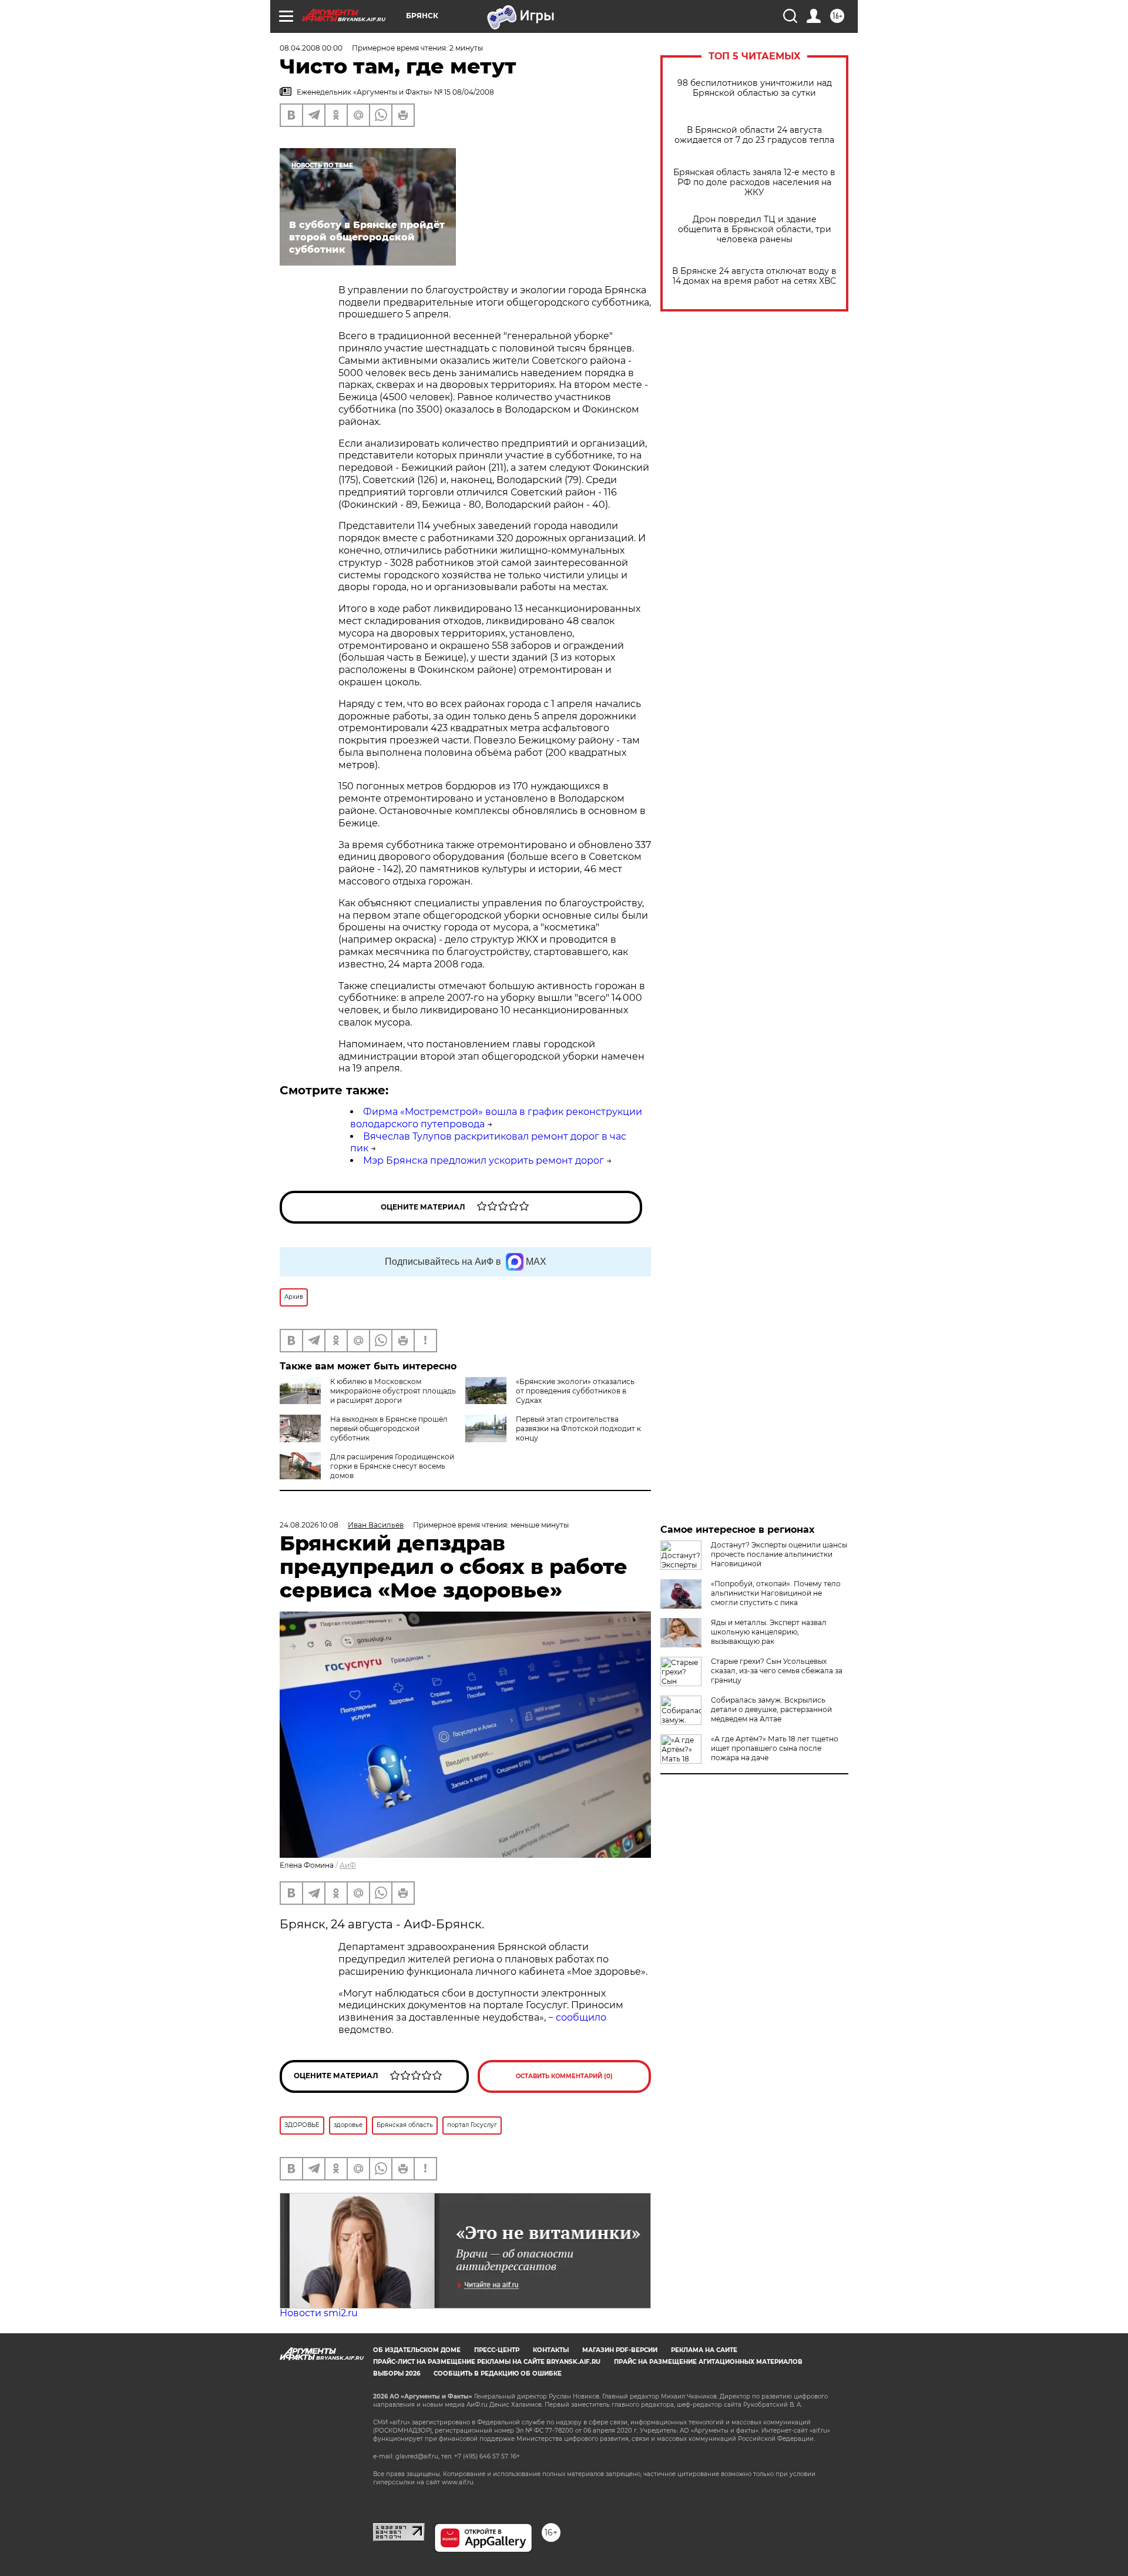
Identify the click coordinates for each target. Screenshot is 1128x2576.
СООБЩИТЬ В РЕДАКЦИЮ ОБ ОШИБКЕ (498, 2374)
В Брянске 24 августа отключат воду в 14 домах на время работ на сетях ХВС (754, 276)
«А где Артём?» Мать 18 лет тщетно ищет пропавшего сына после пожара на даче (775, 1748)
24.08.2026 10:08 (309, 1525)
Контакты (551, 2350)
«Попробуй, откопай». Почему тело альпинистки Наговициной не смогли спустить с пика (776, 1593)
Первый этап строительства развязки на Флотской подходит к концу (578, 1428)
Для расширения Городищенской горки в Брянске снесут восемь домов (392, 1466)
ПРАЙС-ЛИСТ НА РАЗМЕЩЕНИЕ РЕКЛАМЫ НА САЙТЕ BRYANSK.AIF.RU (487, 2362)
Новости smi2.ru (319, 2313)
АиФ (348, 1865)
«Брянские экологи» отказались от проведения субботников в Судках (575, 1391)
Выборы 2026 (397, 2374)
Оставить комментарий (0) (564, 2076)
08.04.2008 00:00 (311, 48)
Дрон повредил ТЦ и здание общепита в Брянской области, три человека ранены (755, 230)
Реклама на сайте (704, 2350)
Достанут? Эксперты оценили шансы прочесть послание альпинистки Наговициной (779, 1554)
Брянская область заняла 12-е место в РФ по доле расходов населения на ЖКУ (754, 182)
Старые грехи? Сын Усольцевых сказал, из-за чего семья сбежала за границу (777, 1671)
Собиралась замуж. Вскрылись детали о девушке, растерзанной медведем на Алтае (771, 1709)
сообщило (581, 2017)
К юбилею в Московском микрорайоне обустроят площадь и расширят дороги (393, 1391)
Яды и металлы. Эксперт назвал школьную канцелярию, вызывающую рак (769, 1632)
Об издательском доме (417, 2350)
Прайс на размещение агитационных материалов (708, 2362)
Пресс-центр (497, 2350)
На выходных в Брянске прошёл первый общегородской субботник (389, 1428)
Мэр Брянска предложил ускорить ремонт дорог (484, 1160)
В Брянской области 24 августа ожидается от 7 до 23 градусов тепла (754, 135)
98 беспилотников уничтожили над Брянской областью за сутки (755, 88)
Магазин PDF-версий (620, 2350)
